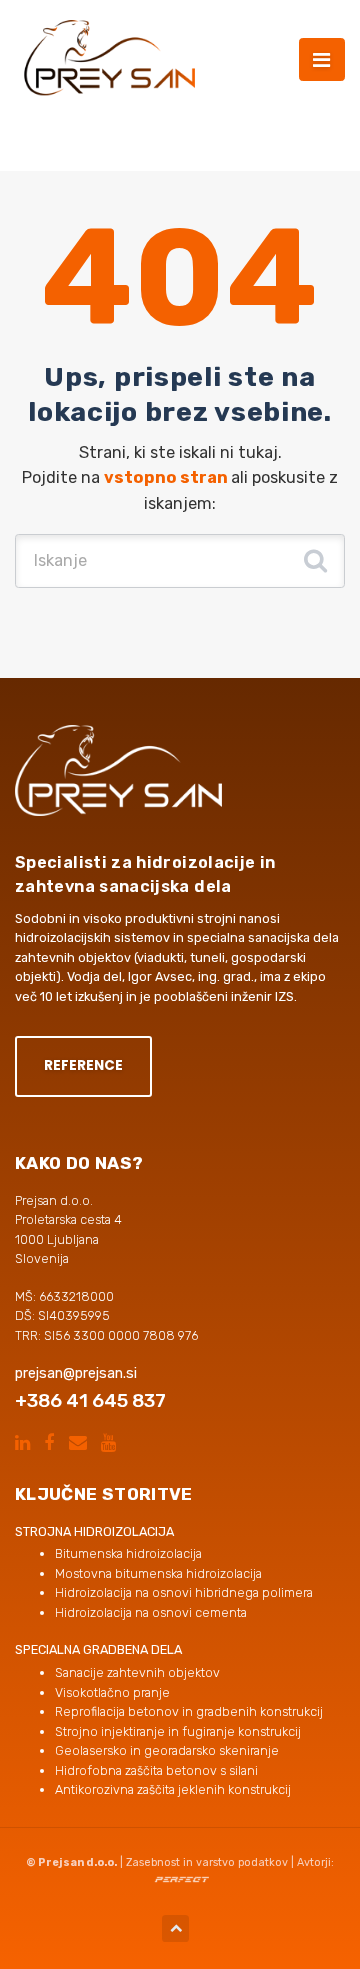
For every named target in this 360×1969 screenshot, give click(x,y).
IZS (284, 996)
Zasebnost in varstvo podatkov (207, 1862)
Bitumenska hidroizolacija (128, 1553)
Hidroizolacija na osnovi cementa (151, 1612)
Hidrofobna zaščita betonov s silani (156, 1770)
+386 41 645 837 (90, 1400)
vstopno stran (167, 477)
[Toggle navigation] (322, 59)
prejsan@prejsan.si (76, 1373)
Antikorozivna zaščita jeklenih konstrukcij (173, 1789)
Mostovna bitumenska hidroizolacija (158, 1573)
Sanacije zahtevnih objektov (137, 1672)
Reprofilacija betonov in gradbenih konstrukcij (189, 1711)
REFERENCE (83, 1065)
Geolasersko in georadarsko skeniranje (167, 1750)
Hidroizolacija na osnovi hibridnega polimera (184, 1592)
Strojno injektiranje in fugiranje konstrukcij (178, 1731)
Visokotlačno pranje (112, 1692)
